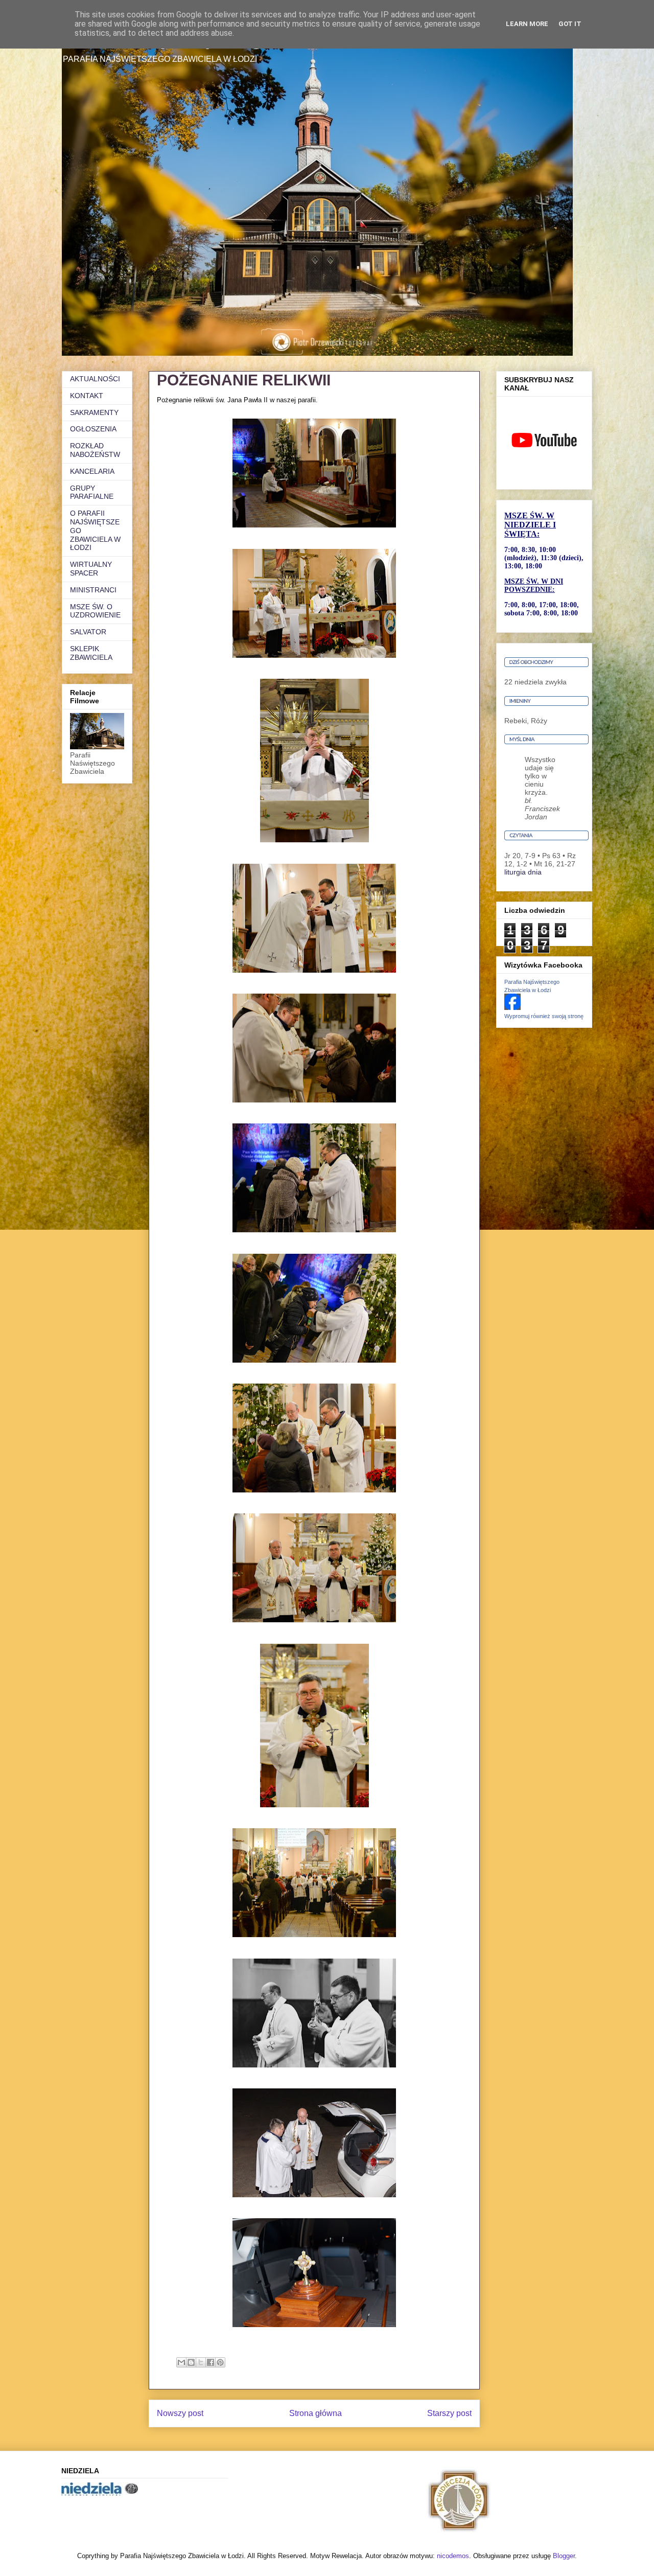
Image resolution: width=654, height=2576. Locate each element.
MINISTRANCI (93, 590)
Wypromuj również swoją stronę (544, 1016)
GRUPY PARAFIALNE (92, 492)
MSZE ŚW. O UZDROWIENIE (95, 611)
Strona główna (316, 2413)
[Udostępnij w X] (201, 2362)
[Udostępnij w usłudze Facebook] (211, 2362)
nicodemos (453, 2556)
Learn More (527, 24)
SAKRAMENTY (94, 412)
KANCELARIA (92, 471)
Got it (570, 24)
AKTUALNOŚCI (95, 379)
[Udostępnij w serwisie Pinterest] (220, 2362)
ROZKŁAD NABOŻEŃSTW (95, 450)
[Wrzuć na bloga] (191, 2362)
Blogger (564, 2556)
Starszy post (449, 2413)
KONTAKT (87, 396)
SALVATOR (88, 632)
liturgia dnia (523, 872)
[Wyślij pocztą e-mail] (181, 2362)
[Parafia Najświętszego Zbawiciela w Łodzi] (512, 1007)
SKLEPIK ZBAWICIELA (91, 653)
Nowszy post (180, 2413)
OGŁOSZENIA (93, 429)
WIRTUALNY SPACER (91, 569)
